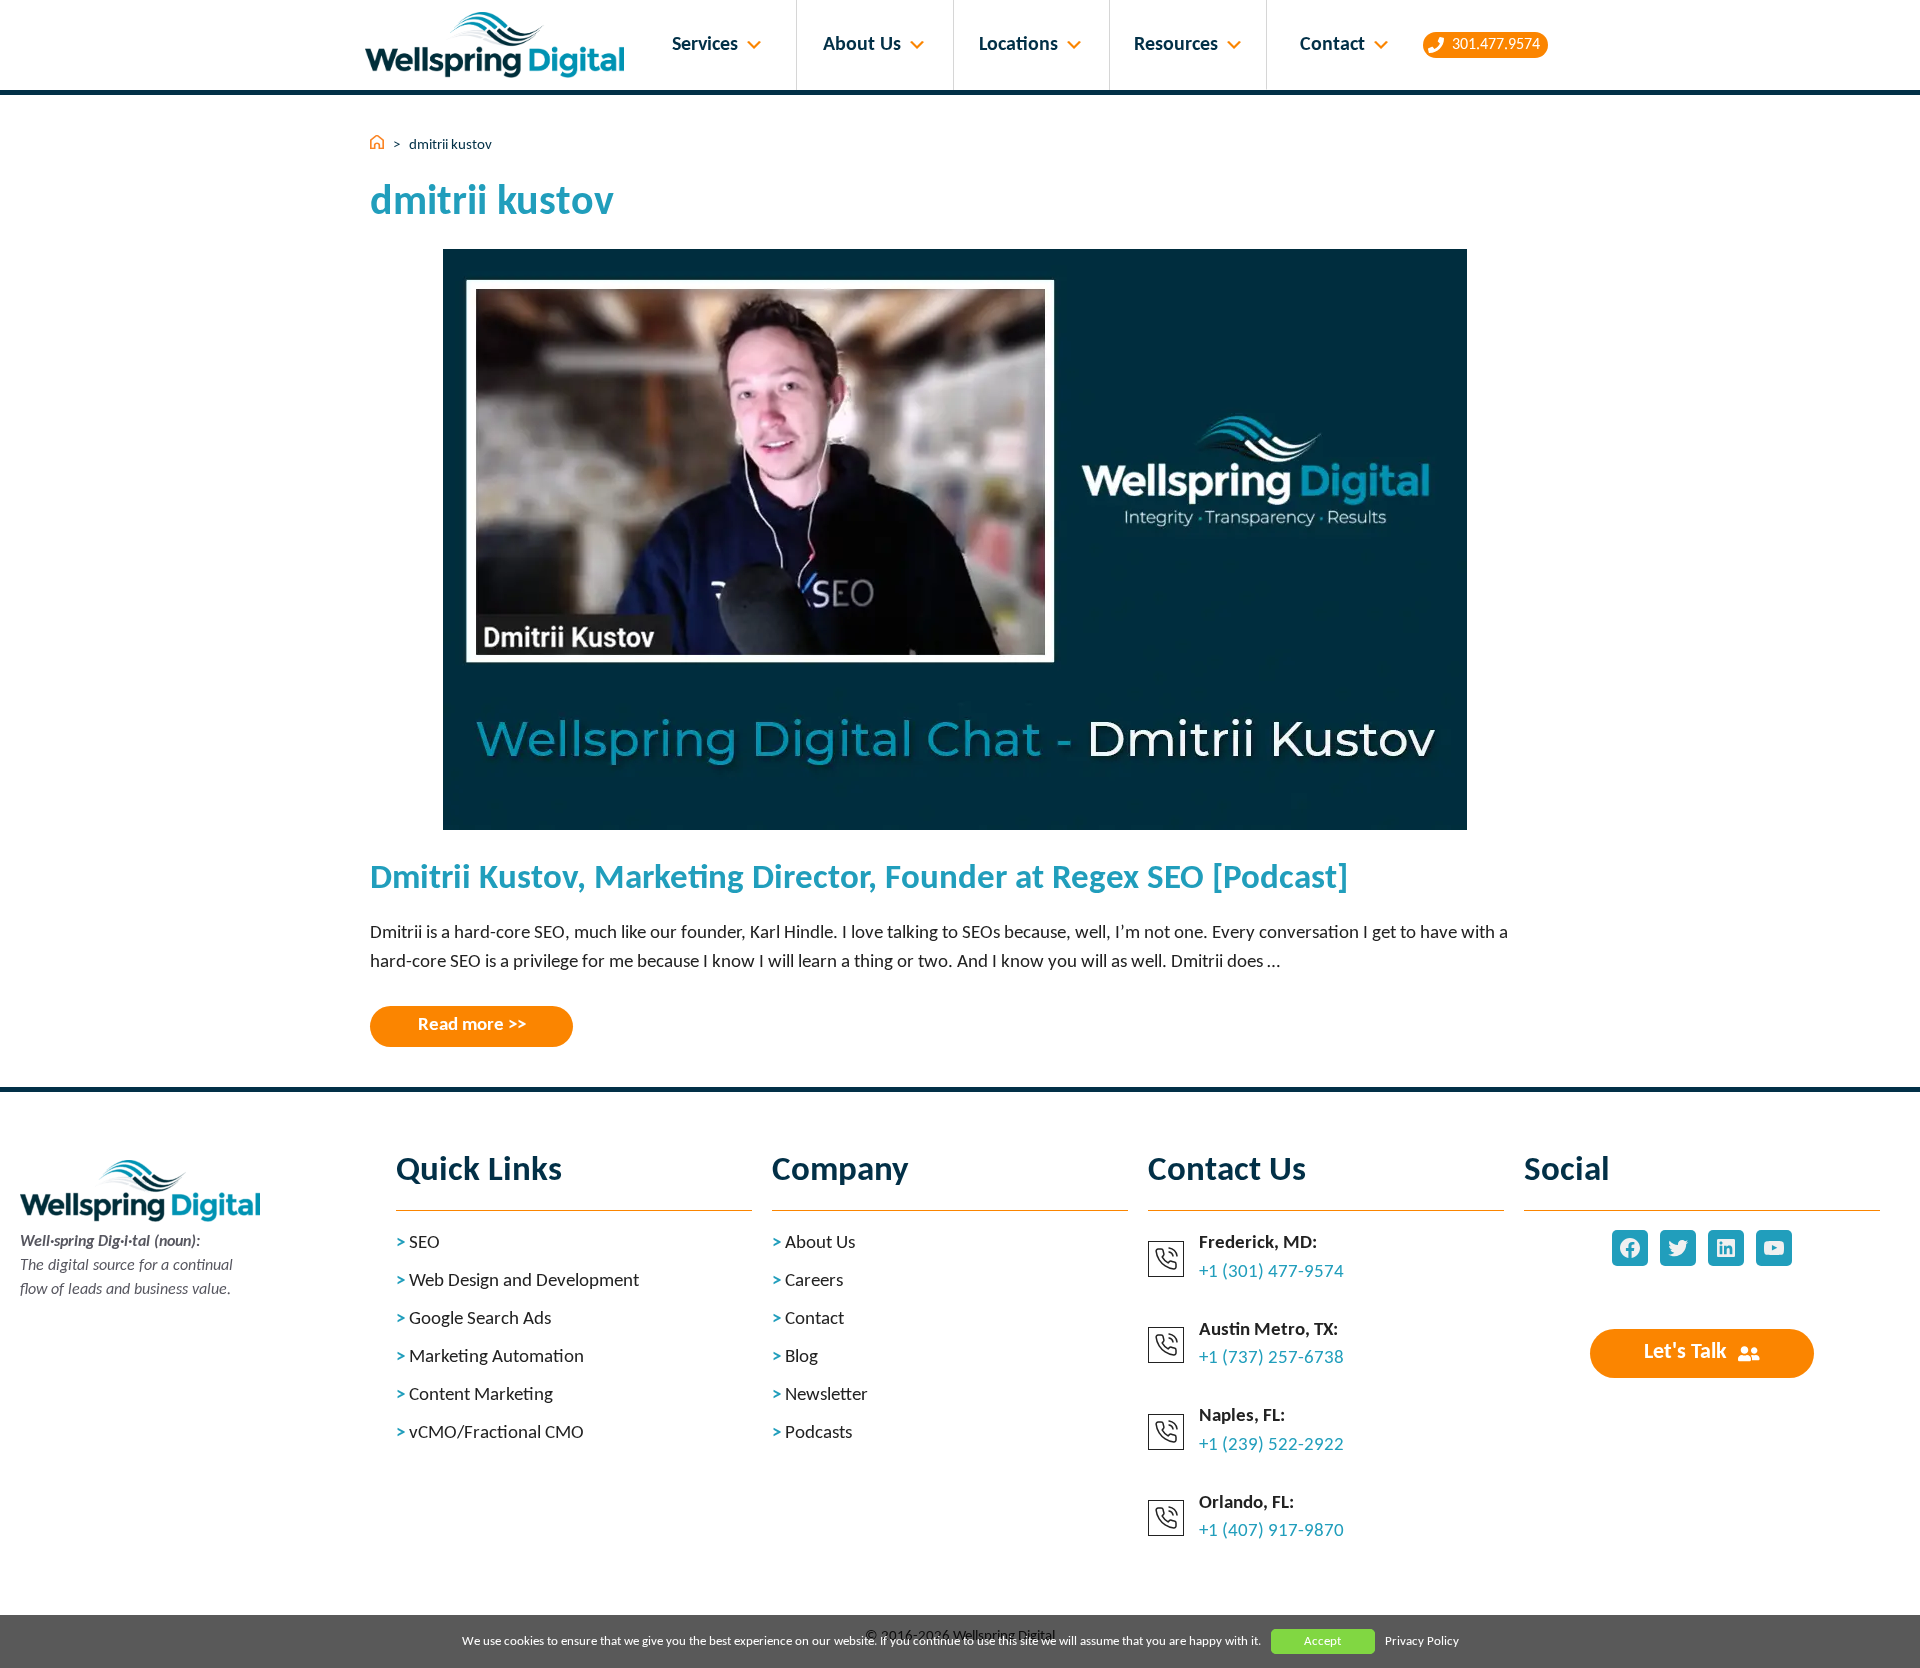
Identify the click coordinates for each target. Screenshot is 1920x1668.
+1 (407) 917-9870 (1271, 1531)
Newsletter (826, 1395)
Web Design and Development (524, 1281)
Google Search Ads (480, 1319)
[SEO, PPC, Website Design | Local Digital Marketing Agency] (499, 45)
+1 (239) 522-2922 (1271, 1445)
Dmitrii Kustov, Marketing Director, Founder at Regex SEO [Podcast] (859, 879)
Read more (461, 1025)
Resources (1176, 45)
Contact (1332, 45)
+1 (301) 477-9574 (1271, 1272)
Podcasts (818, 1433)
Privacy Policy (1422, 1641)
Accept (1322, 1641)
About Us (862, 45)
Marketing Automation (496, 1357)
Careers (814, 1281)
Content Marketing (481, 1395)
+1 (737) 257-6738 (1271, 1358)
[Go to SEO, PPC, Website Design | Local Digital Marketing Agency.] (378, 145)
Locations (1018, 45)
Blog (801, 1357)
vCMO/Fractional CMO (496, 1433)
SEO (424, 1243)
